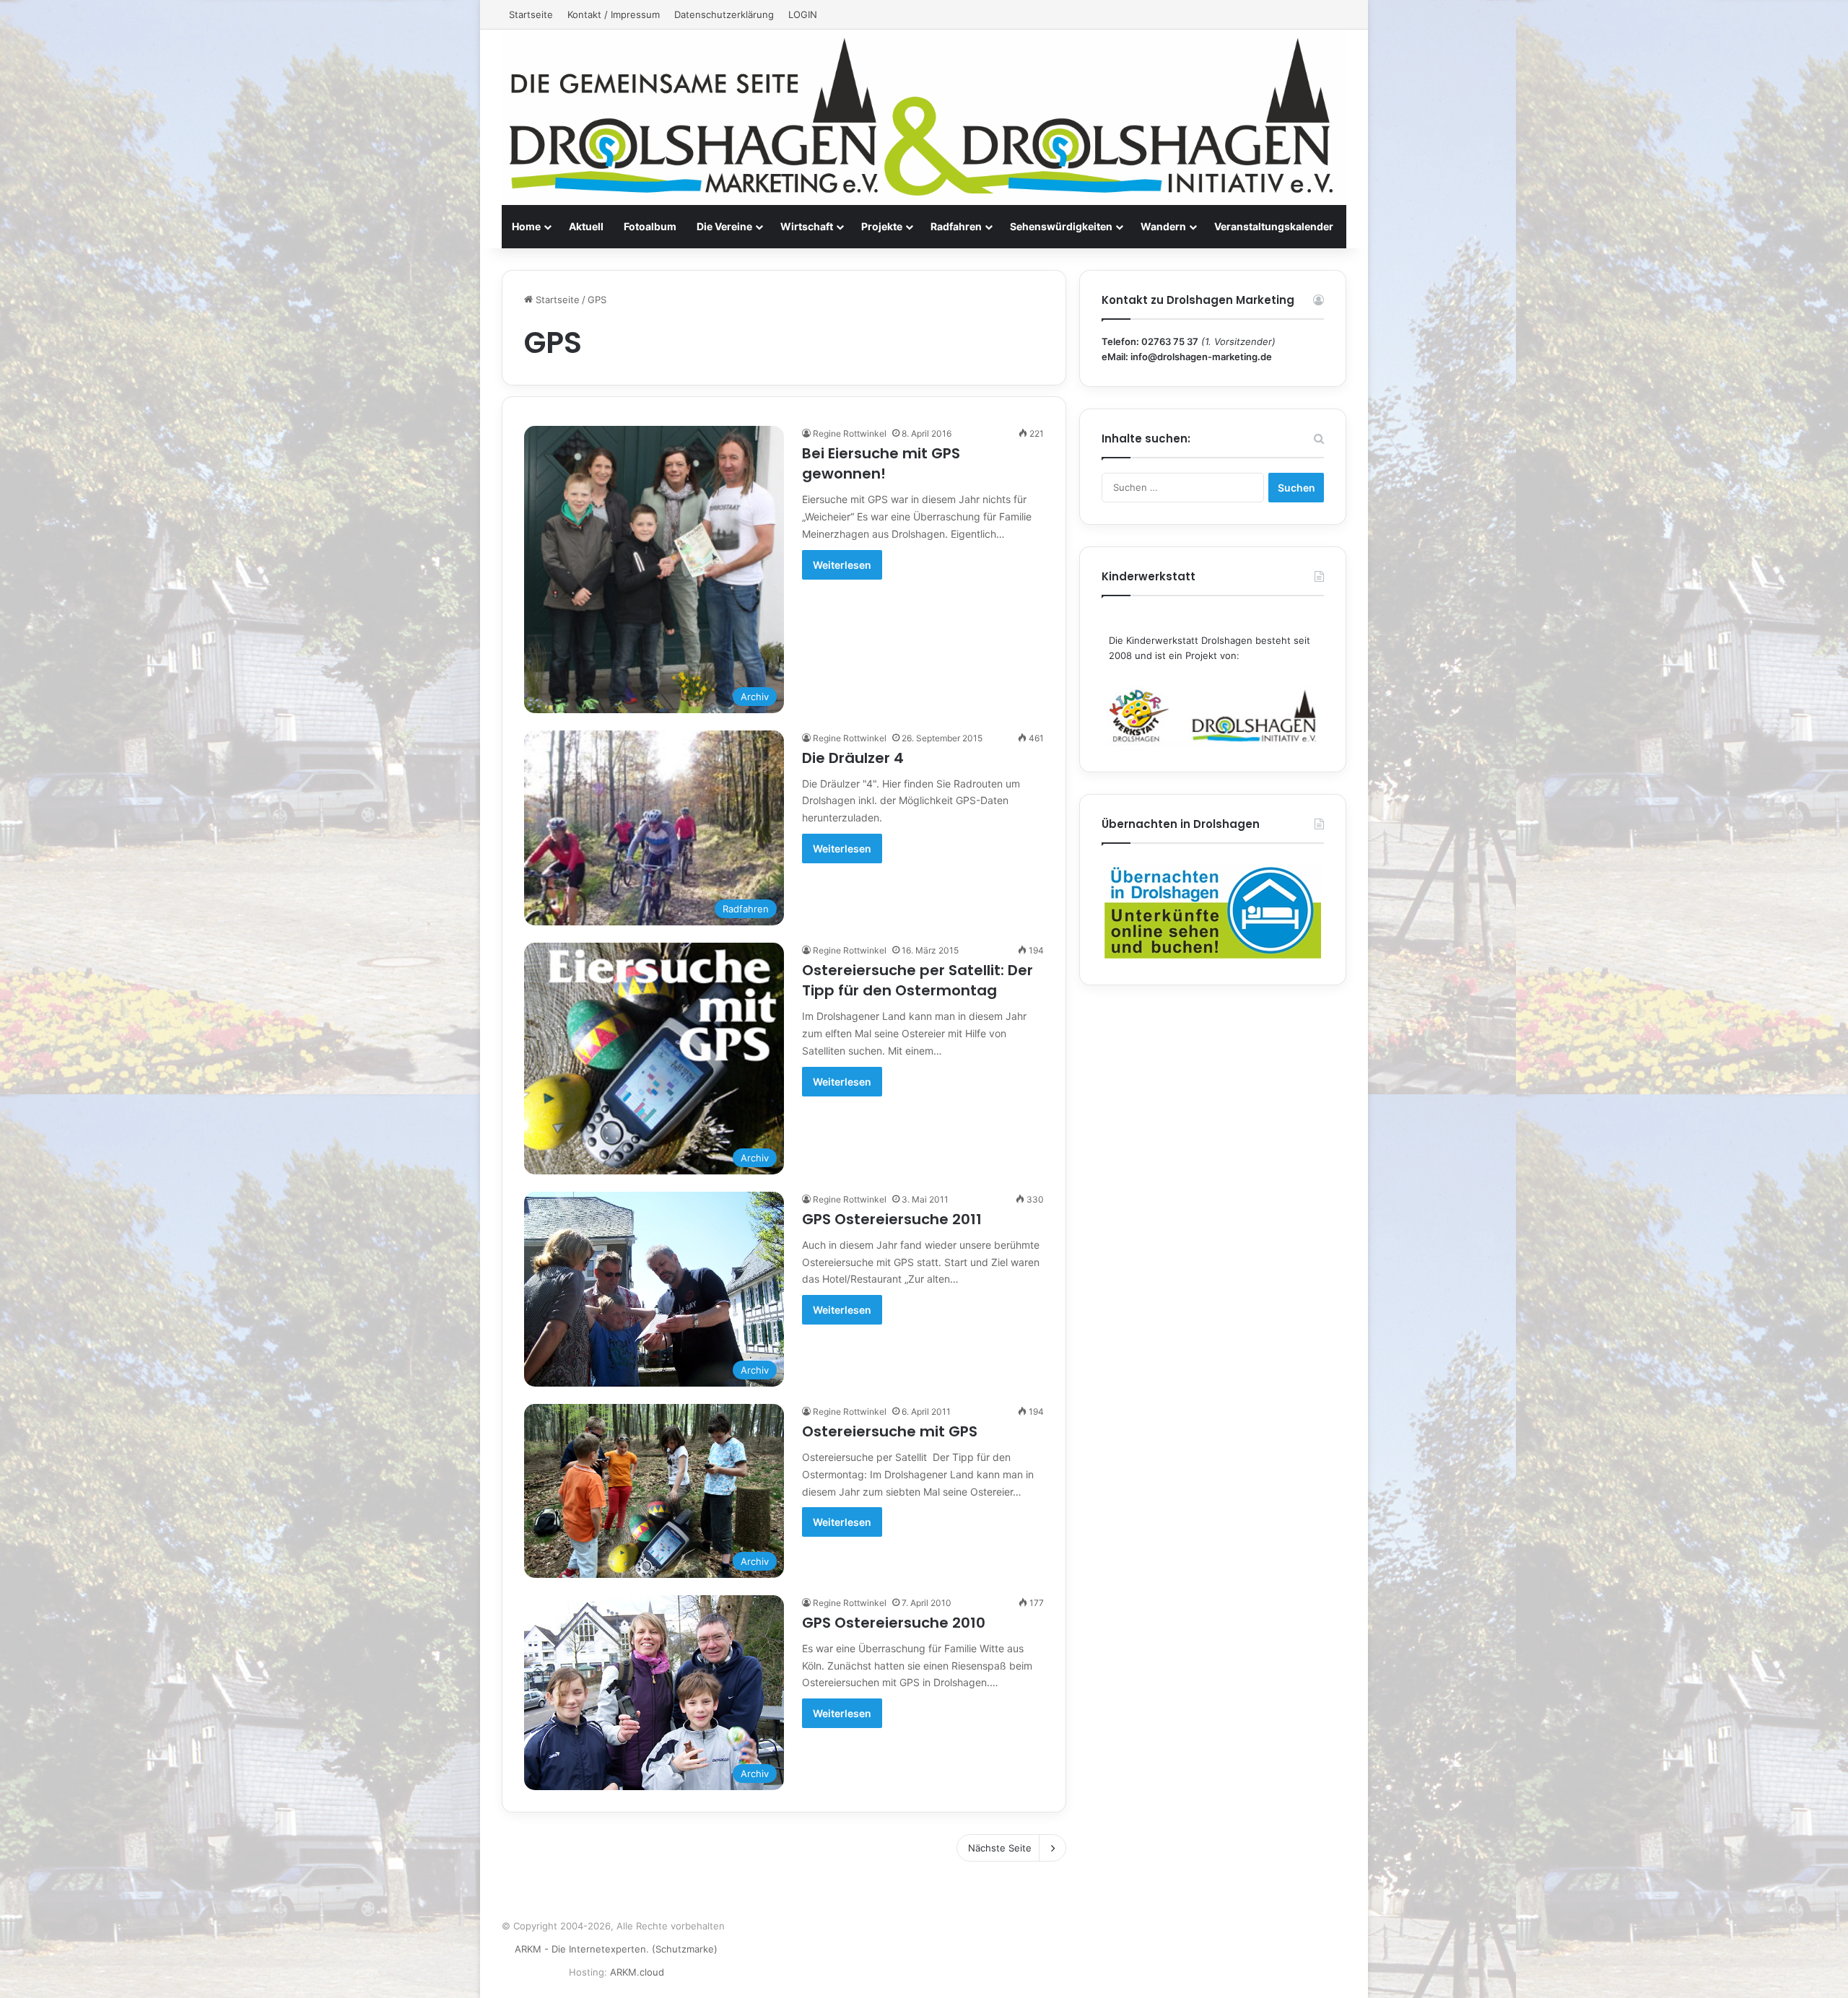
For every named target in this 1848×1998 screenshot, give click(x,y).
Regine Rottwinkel (850, 433)
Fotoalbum (650, 226)
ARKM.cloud (637, 1972)
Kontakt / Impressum (614, 14)
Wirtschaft (807, 226)
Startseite (531, 14)
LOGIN (803, 14)
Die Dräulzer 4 (853, 758)
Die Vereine (724, 226)
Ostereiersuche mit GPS (890, 1431)
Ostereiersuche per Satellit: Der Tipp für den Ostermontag (918, 980)
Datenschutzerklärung (724, 14)
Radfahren (956, 226)
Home (526, 226)
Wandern (1163, 226)
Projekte (882, 226)
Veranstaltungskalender (1274, 226)
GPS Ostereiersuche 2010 (894, 1623)
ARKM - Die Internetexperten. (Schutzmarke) (616, 1949)
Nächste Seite (1000, 1848)
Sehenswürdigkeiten (1061, 226)
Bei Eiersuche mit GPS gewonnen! (881, 463)
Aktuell (586, 226)
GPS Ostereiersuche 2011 (892, 1219)
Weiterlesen (842, 565)
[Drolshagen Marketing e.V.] (924, 117)
